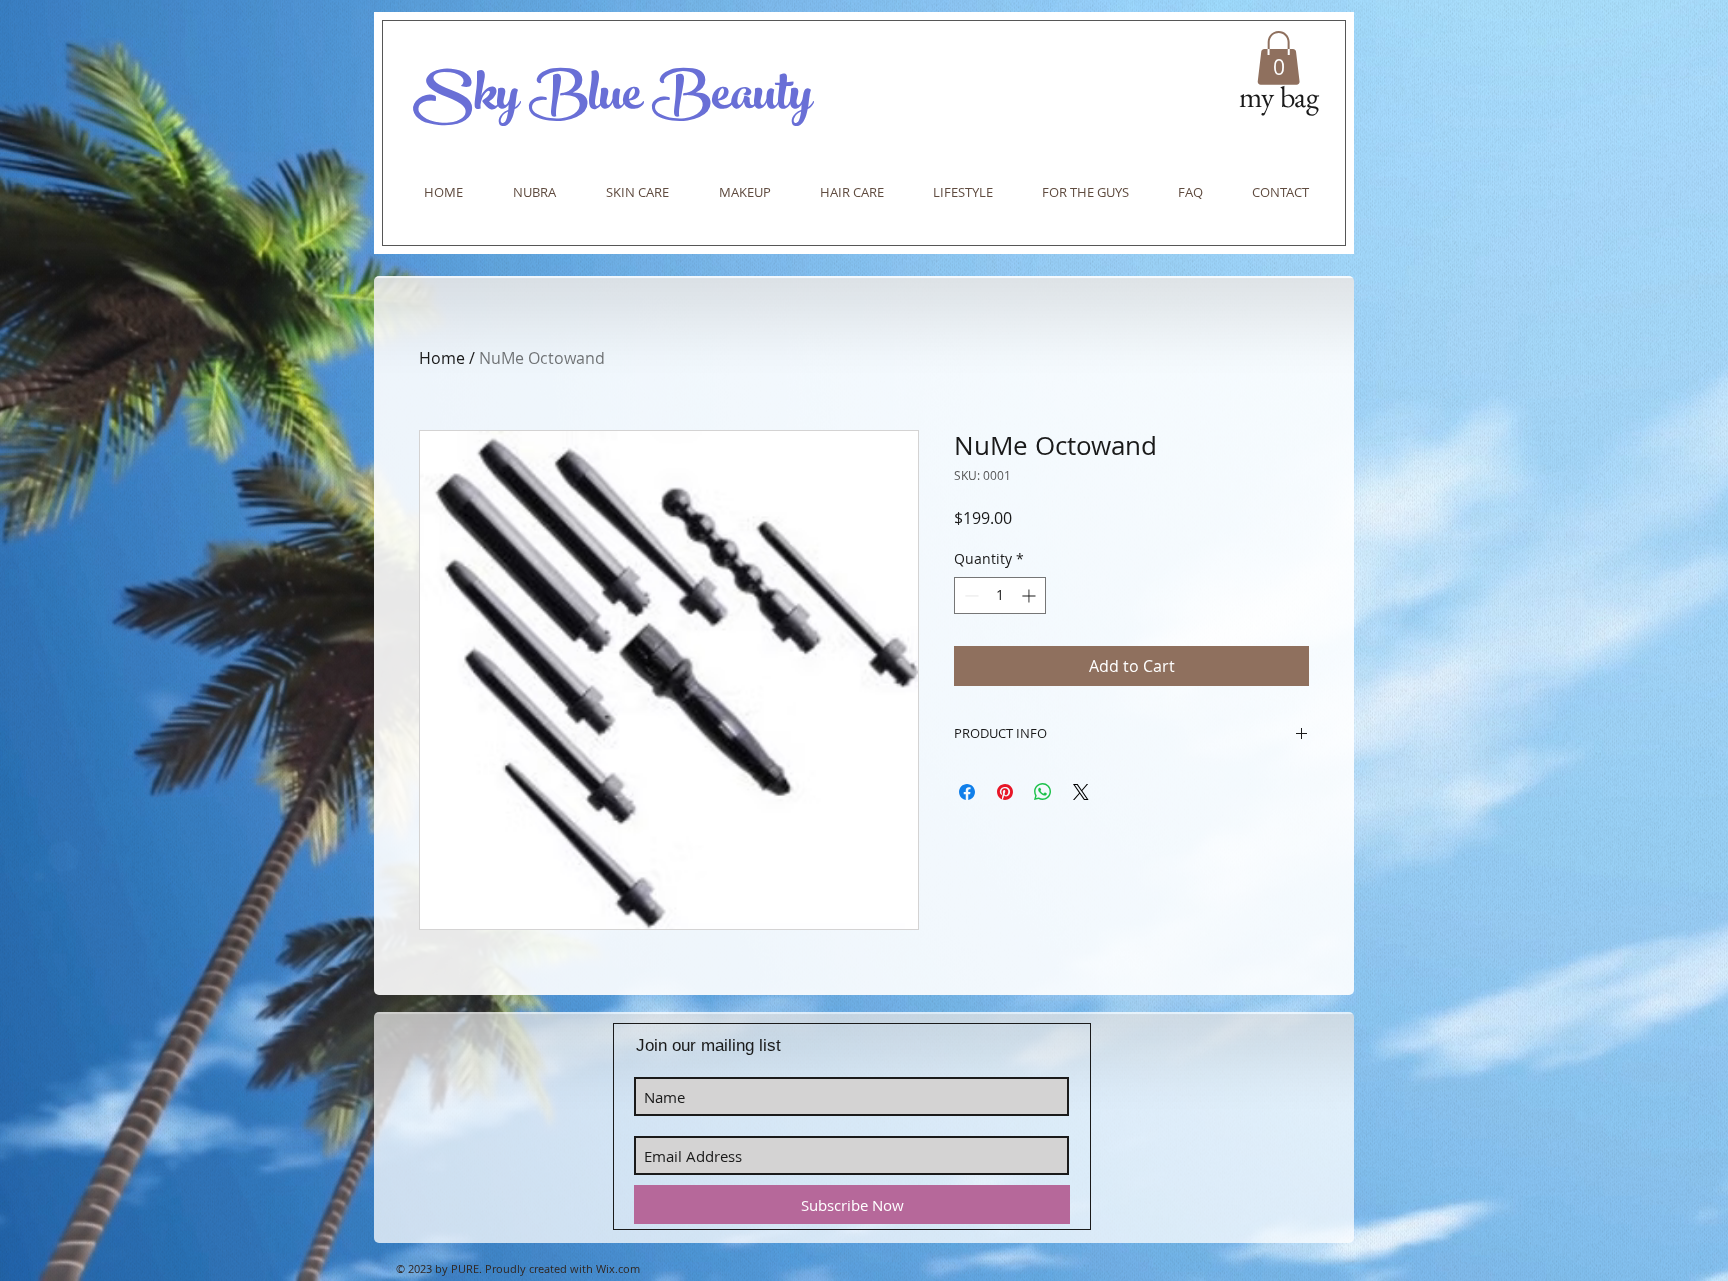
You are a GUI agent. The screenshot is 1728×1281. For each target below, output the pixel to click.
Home (442, 358)
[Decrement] (969, 595)
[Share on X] (1081, 792)
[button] (1278, 58)
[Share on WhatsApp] (1043, 792)
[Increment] (1030, 595)
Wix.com (618, 1268)
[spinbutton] (1000, 595)
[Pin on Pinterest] (1005, 792)
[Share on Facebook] (967, 792)
